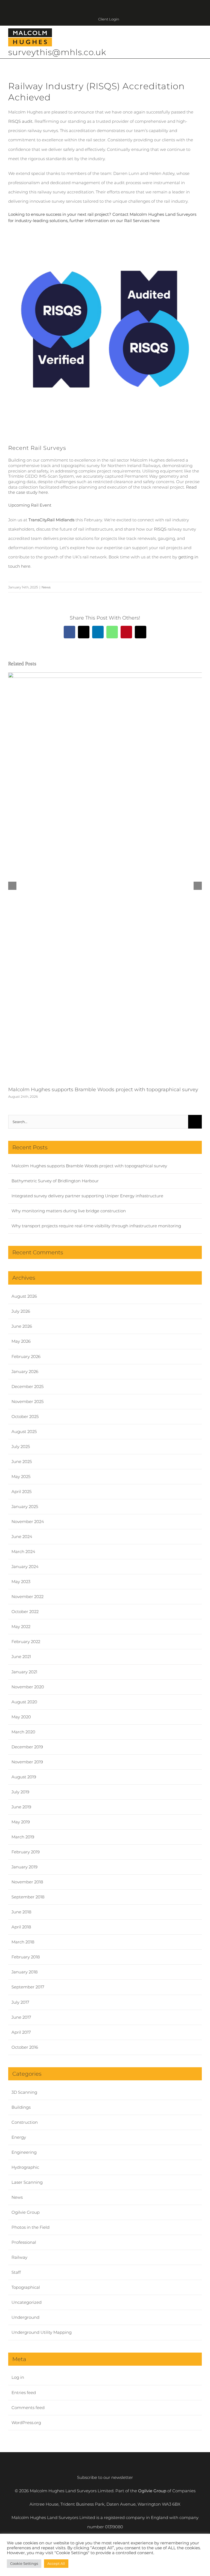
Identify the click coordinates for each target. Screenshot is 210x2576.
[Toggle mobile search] (190, 38)
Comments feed (28, 2408)
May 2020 (21, 1717)
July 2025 (21, 1446)
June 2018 (21, 1912)
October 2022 (25, 1612)
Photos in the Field (30, 2227)
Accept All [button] (56, 2563)
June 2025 (22, 1461)
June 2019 (21, 1807)
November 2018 (27, 1882)
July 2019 (20, 1792)
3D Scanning (24, 2092)
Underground (25, 2317)
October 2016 (25, 2047)
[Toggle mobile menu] (200, 38)
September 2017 (28, 1987)
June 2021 (21, 1657)
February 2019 (26, 1852)
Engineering (24, 2152)
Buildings (21, 2107)
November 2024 (28, 1522)
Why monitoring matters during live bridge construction (69, 1211)
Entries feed (24, 2393)
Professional (24, 2242)
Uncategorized (27, 2302)
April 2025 (21, 1492)
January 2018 (24, 1972)
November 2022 (27, 1597)
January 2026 (25, 1371)
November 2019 (27, 1762)
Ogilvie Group (26, 2212)
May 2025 (21, 1477)
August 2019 (24, 1777)
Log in (18, 2377)
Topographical (26, 2287)
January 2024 (25, 1567)
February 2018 (26, 1957)
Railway (19, 2257)
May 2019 (21, 1822)
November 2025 (27, 1401)
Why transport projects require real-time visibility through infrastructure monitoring (96, 1226)
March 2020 (23, 1732)
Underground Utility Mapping (42, 2332)
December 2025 (27, 1386)
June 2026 (22, 1326)
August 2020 (24, 1702)
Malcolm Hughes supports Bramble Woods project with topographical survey (103, 1090)
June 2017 (21, 2017)
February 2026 (26, 1356)
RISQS (160, 529)
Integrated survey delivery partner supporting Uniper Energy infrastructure (87, 1196)
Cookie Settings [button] (24, 2563)
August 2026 (24, 1296)
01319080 (114, 2527)
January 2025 (25, 1507)
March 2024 (23, 1552)
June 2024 (22, 1537)
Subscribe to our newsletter (105, 2477)
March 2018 (23, 1942)
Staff (16, 2272)
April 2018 (21, 1927)
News (46, 587)
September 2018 (28, 1897)
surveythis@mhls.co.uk (57, 52)
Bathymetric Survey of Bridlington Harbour (55, 1181)
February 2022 (26, 1642)
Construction (25, 2122)
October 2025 (25, 1416)
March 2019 (23, 1837)
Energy (19, 2137)
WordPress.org (26, 2423)
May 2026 (21, 1341)
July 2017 (20, 2002)
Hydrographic (25, 2167)
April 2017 (21, 2032)
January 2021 (24, 1672)
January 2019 (24, 1867)
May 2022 (21, 1627)
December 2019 (27, 1747)
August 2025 (24, 1431)
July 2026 (21, 1311)
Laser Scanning (27, 2182)
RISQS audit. (21, 121)
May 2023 (21, 1582)
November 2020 (28, 1687)
